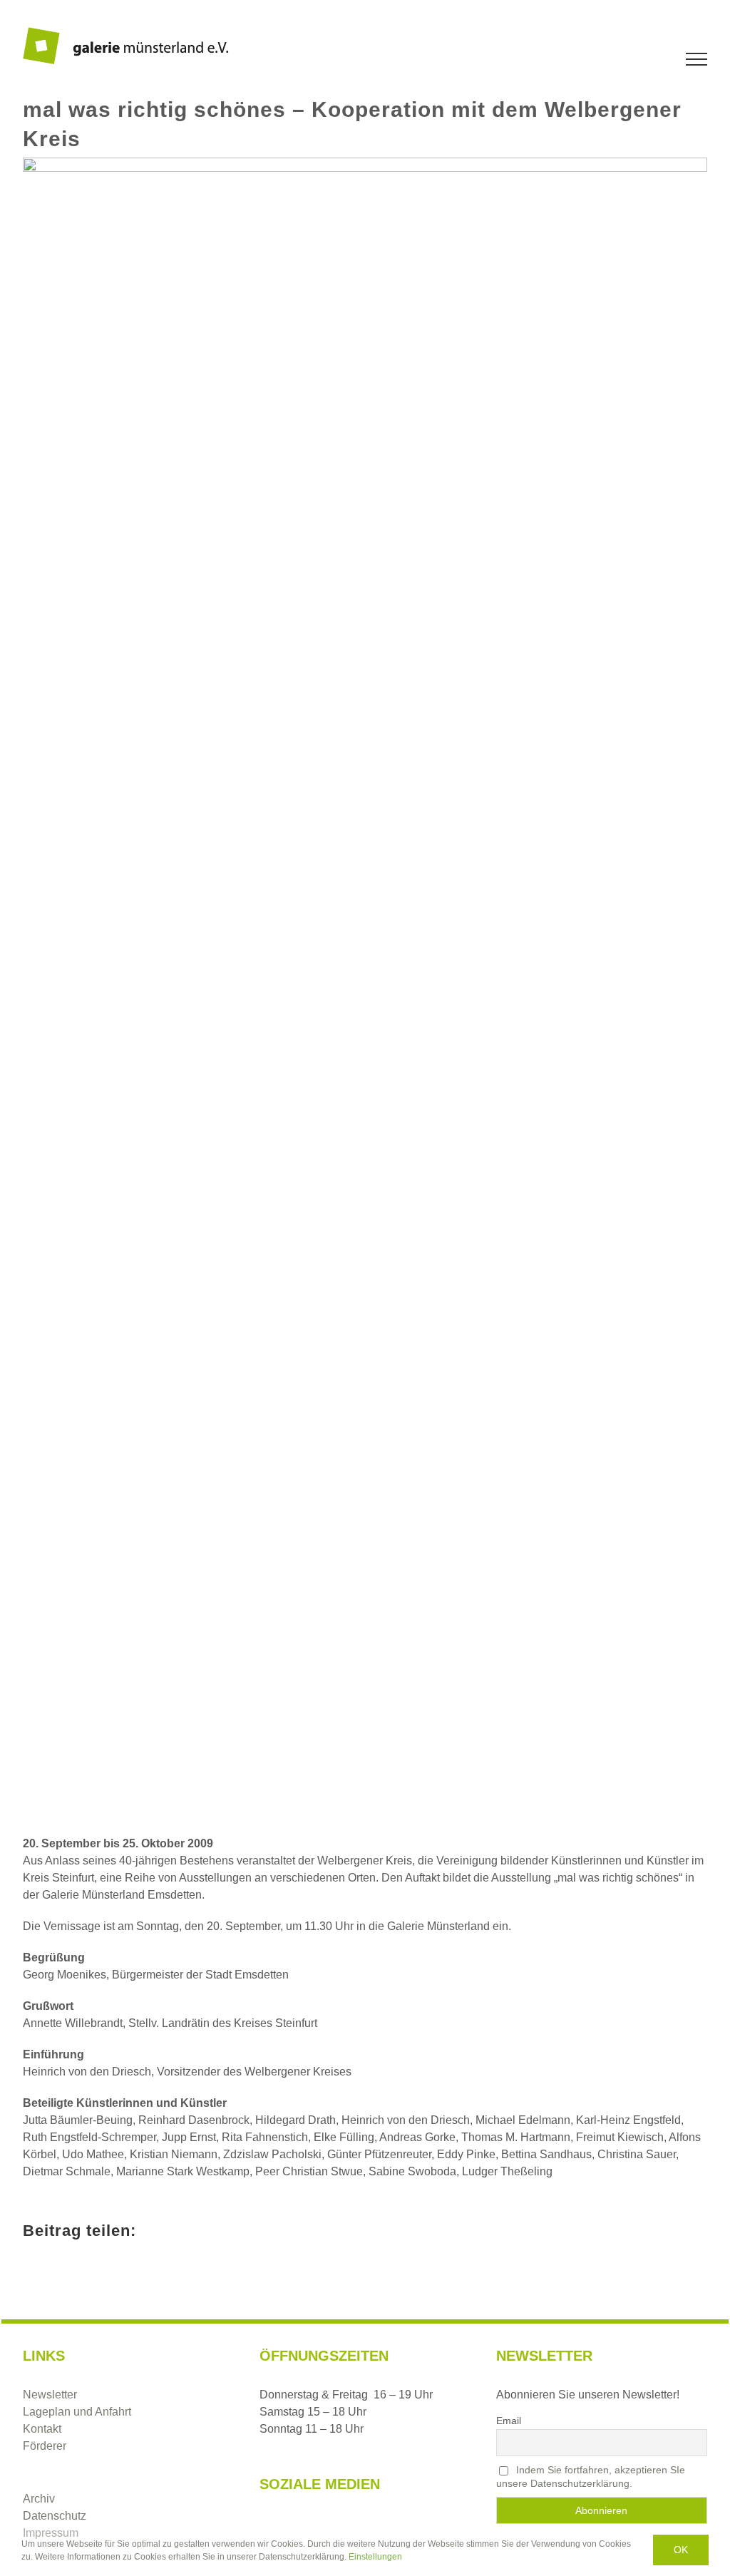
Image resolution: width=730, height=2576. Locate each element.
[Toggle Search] (647, 58)
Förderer (45, 2446)
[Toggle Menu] (697, 59)
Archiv (39, 2499)
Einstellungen (376, 2557)
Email (509, 2421)
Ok (681, 2550)
